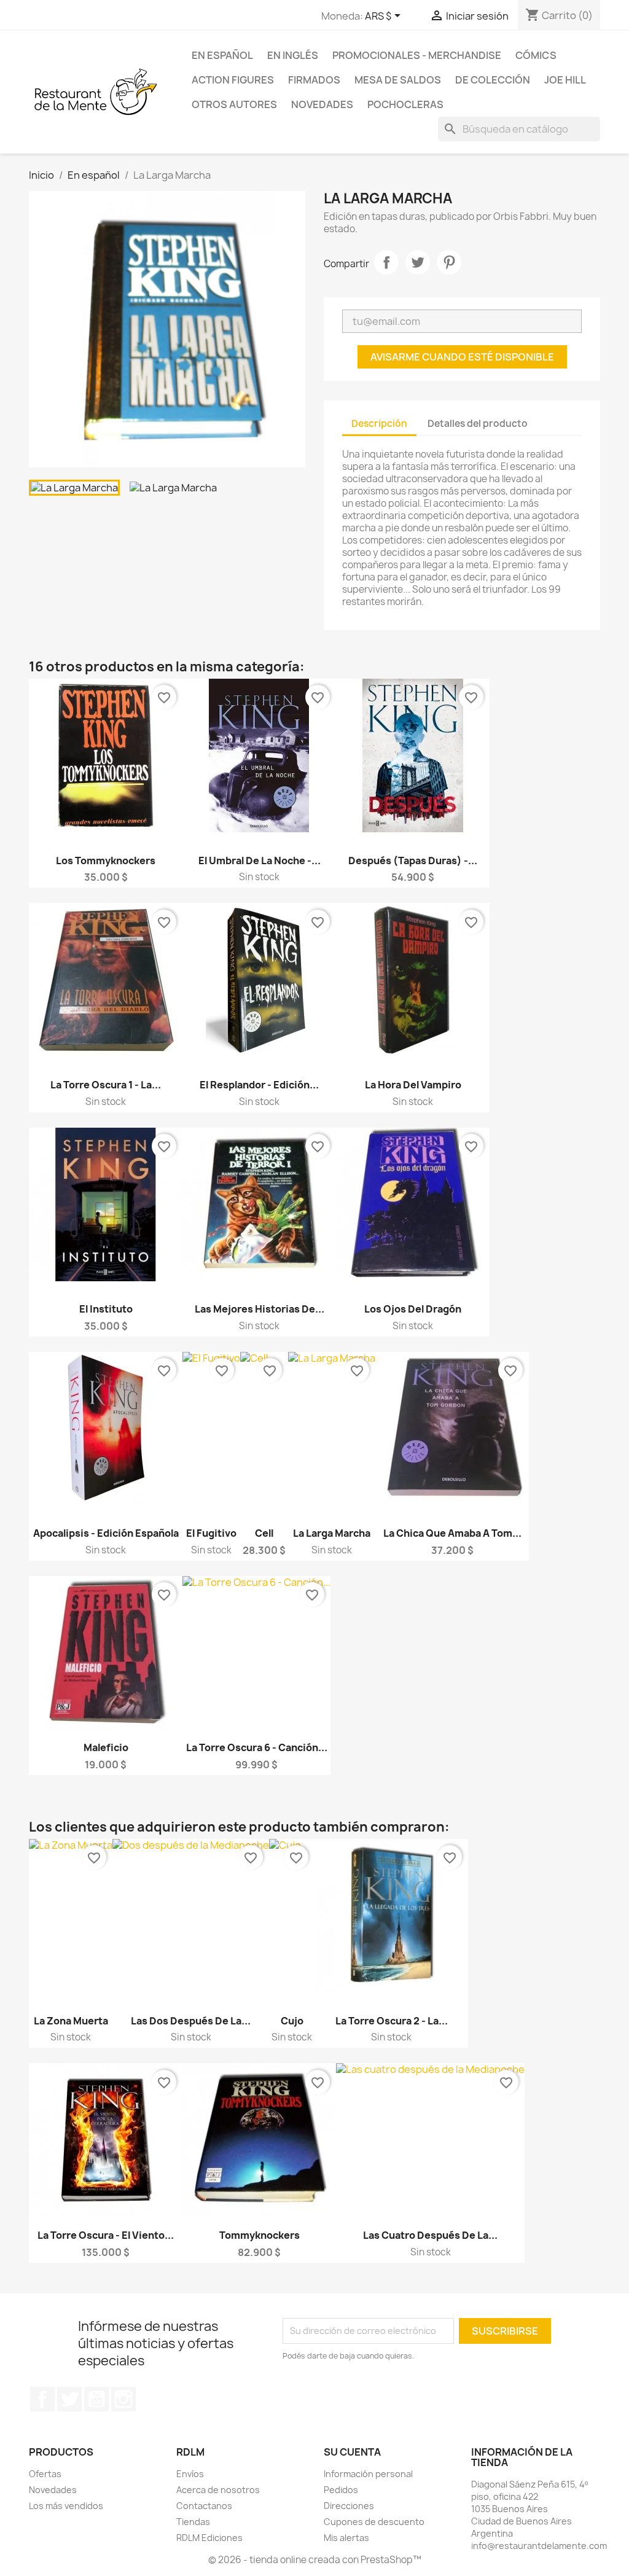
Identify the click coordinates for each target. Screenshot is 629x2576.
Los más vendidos (66, 2506)
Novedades (322, 104)
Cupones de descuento (374, 2522)
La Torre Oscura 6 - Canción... (257, 1747)
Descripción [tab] (379, 423)
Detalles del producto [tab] (478, 423)
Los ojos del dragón (413, 1309)
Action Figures (233, 80)
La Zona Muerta (71, 2021)
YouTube (96, 2399)
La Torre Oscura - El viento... (106, 2235)
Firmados (314, 80)
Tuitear (418, 262)
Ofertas (45, 2474)
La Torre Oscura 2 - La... (392, 2021)
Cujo (292, 2021)
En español (222, 55)
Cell (264, 1533)
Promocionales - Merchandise (417, 55)
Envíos (190, 2474)
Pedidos (341, 2490)
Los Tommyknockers (106, 861)
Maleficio (106, 1747)
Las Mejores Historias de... (260, 1309)
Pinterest (449, 262)
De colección (493, 80)
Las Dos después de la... (191, 2021)
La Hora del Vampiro (413, 1085)
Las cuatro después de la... (430, 2235)
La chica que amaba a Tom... (452, 1533)
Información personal (368, 2474)
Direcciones (349, 2506)
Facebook (42, 2399)
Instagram (123, 2399)
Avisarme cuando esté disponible (462, 357)
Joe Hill (565, 80)
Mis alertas (346, 2538)
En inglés (293, 55)
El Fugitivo (211, 1533)
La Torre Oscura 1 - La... (106, 1085)
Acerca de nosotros (218, 2490)
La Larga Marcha (332, 1533)
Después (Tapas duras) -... (413, 861)
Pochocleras (405, 104)
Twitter (69, 2399)
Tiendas (193, 2522)
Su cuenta (352, 2452)
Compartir (386, 262)
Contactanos (204, 2506)
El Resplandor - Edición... (259, 1085)
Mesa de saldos (398, 80)
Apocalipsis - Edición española (106, 1533)
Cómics (536, 55)
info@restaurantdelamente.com (539, 2546)
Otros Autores (234, 104)
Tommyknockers (260, 2235)
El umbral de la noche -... (260, 861)
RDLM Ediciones (209, 2538)
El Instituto (106, 1309)
